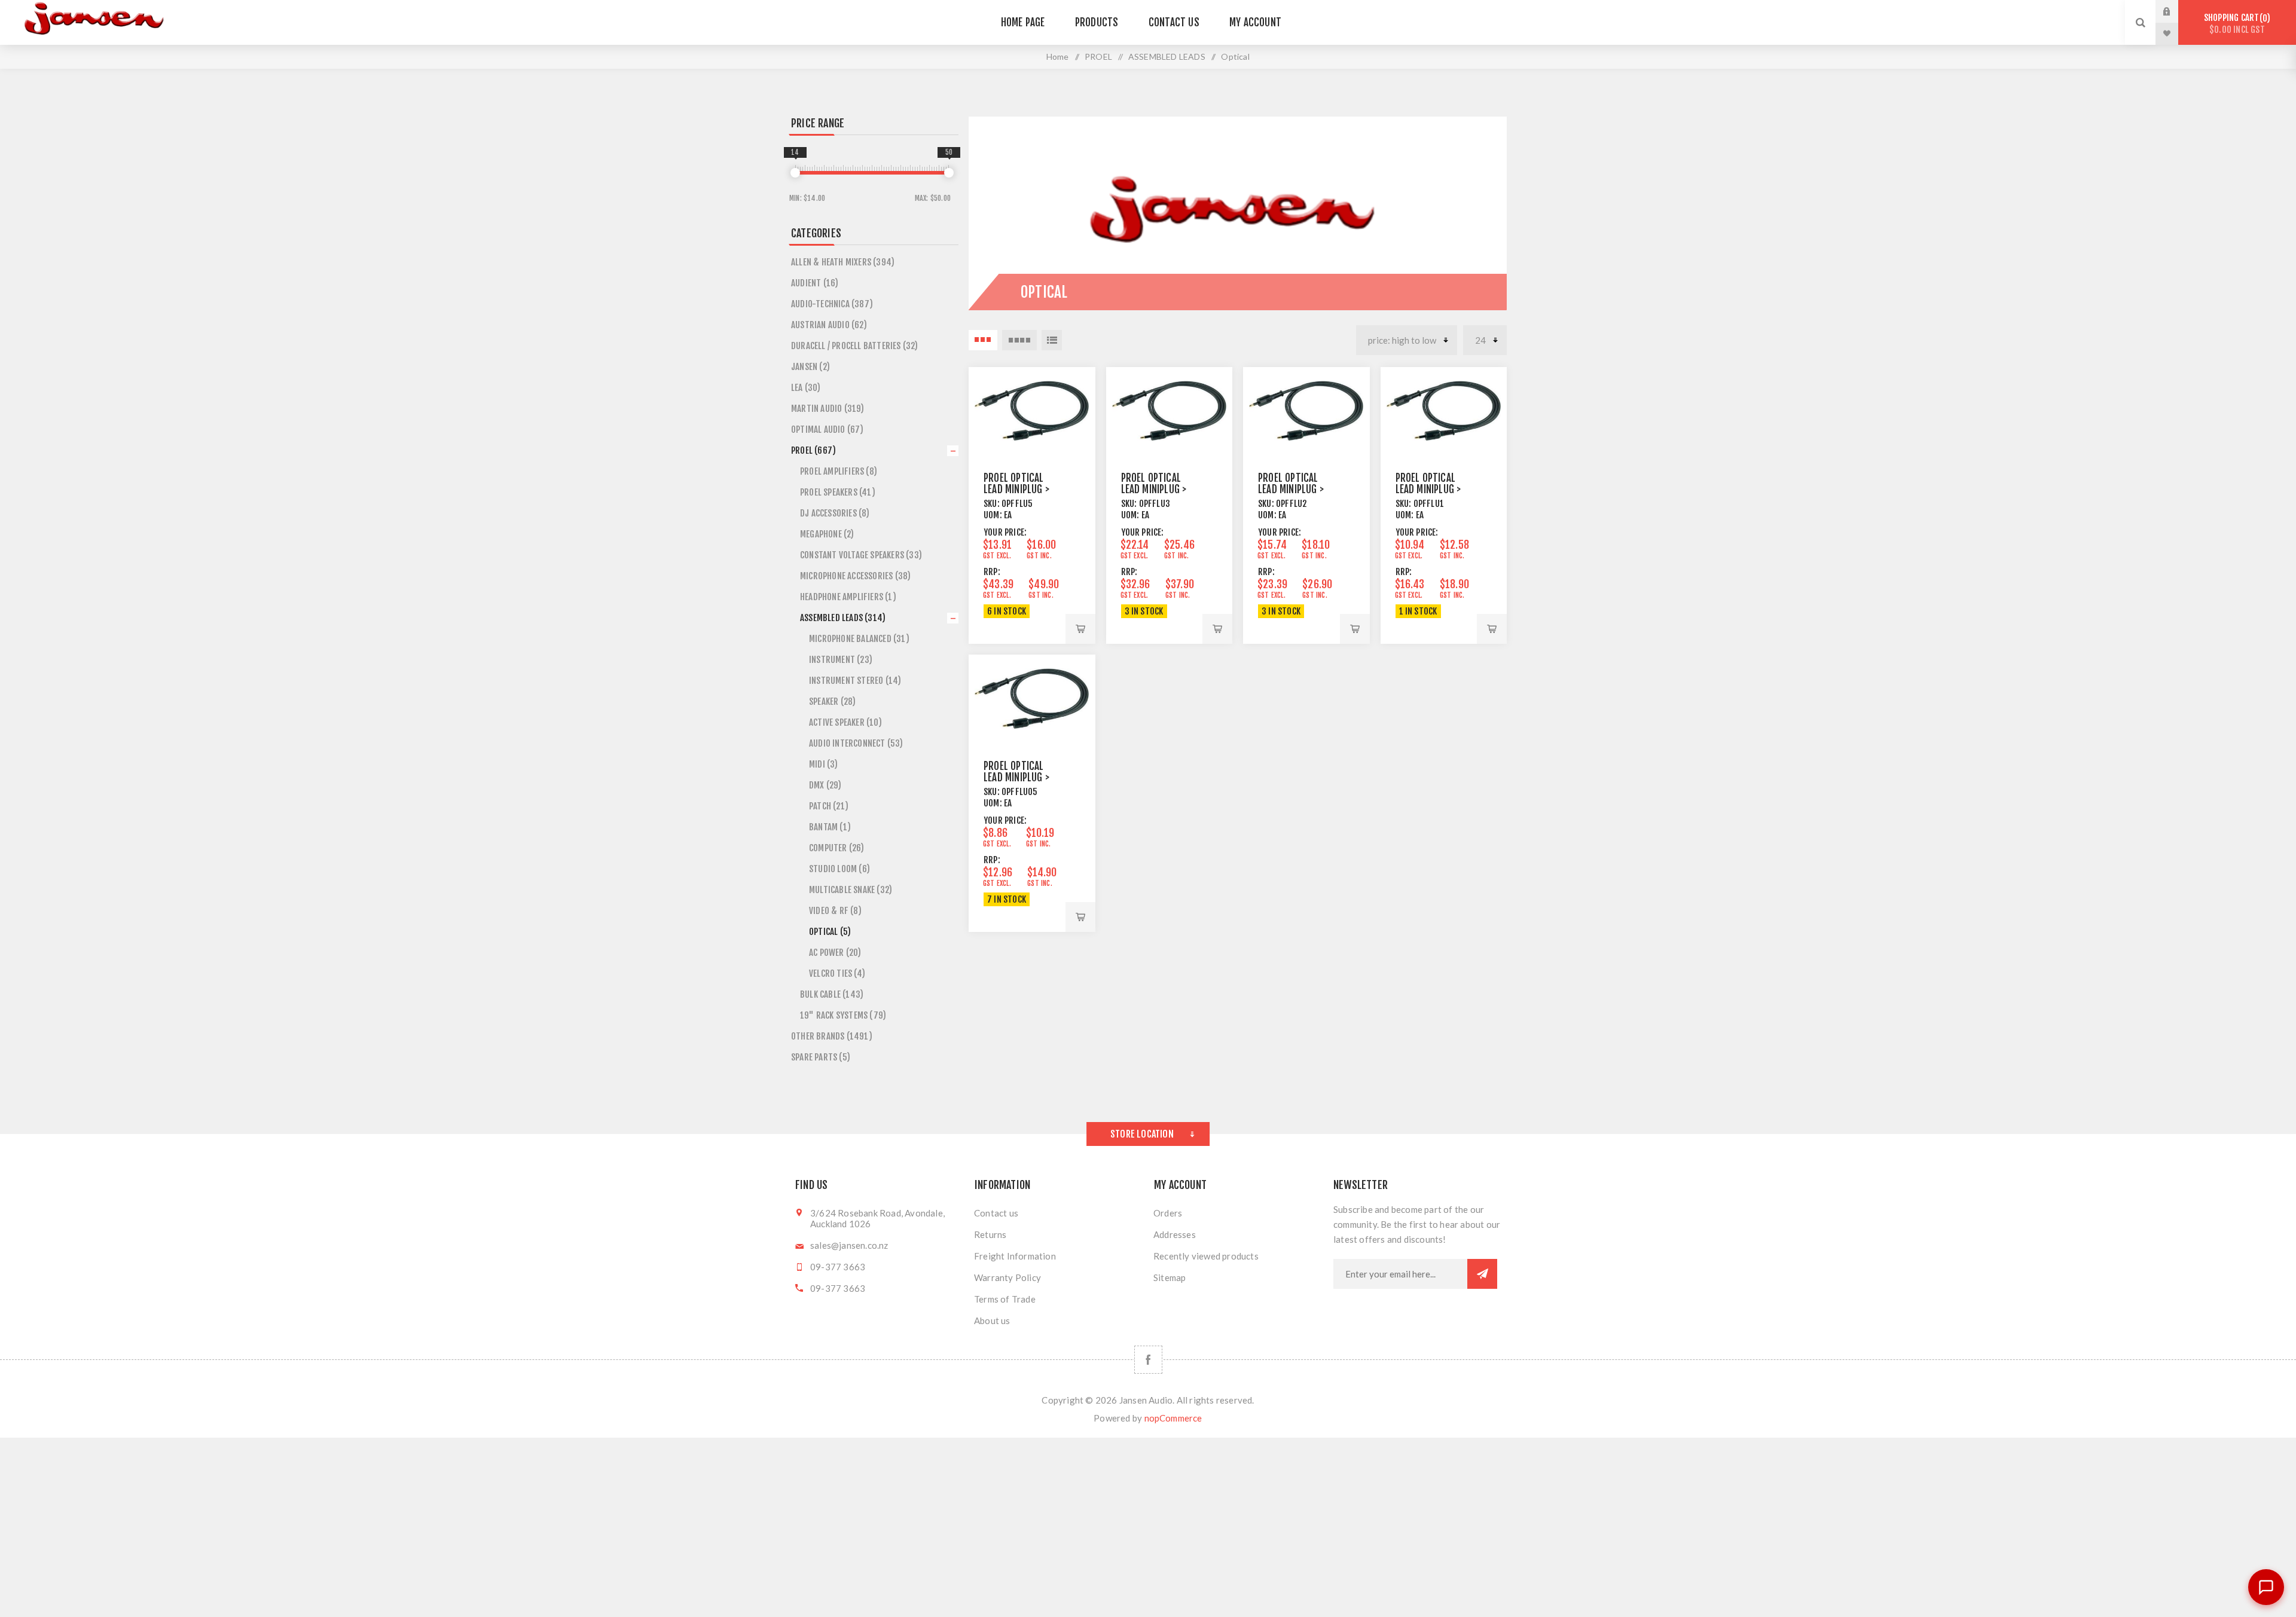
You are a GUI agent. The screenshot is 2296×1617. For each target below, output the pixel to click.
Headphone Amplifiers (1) (848, 597)
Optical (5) (830, 932)
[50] (949, 173)
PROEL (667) (813, 450)
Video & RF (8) (835, 911)
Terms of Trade (1005, 1299)
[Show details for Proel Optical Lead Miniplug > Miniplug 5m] (1032, 411)
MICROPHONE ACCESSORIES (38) (855, 576)
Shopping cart (2235, 24)
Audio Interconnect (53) (856, 743)
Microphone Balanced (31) (859, 639)
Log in (2176, 11)
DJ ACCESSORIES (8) (835, 513)
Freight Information (1015, 1256)
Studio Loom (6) (839, 869)
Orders (1168, 1213)
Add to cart (1080, 629)
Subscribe (1482, 1274)
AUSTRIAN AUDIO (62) (829, 325)
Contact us (996, 1213)
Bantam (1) (830, 827)
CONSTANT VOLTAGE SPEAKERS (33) (861, 555)
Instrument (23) (841, 660)
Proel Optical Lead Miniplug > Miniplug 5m (1016, 489)
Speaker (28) (832, 701)
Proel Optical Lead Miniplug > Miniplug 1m (1428, 489)
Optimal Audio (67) (828, 430)
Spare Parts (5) (821, 1057)
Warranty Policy (1007, 1277)
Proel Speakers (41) (838, 492)
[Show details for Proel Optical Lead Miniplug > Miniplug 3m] (1170, 411)
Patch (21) (829, 806)
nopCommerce (1173, 1418)
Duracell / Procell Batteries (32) (855, 346)
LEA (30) (806, 388)
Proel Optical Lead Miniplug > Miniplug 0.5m (1016, 777)
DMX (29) (825, 785)
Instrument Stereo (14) (855, 681)
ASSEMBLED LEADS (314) (843, 618)
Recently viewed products (1206, 1256)
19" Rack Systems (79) (843, 1015)
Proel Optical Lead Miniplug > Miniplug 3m (1154, 489)
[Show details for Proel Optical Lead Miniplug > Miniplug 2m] (1306, 411)
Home (1058, 56)
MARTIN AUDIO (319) (828, 409)
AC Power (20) (835, 953)
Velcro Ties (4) (837, 973)
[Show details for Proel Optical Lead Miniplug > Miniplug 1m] (1444, 411)
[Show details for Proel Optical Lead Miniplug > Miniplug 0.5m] (1032, 698)
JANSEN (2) (810, 367)
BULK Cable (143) (832, 994)
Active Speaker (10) (845, 722)
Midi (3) (824, 764)
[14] (795, 173)
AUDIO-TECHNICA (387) (832, 304)
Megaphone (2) (827, 534)
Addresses (1175, 1234)
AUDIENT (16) (815, 283)
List (1052, 340)
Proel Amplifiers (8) (839, 471)
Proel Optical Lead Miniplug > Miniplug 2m (1291, 489)
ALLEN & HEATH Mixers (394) (843, 262)
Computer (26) (837, 848)
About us (992, 1321)
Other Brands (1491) (832, 1036)
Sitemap (1170, 1277)
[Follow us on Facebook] (1148, 1360)
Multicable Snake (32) (851, 890)
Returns (990, 1234)
